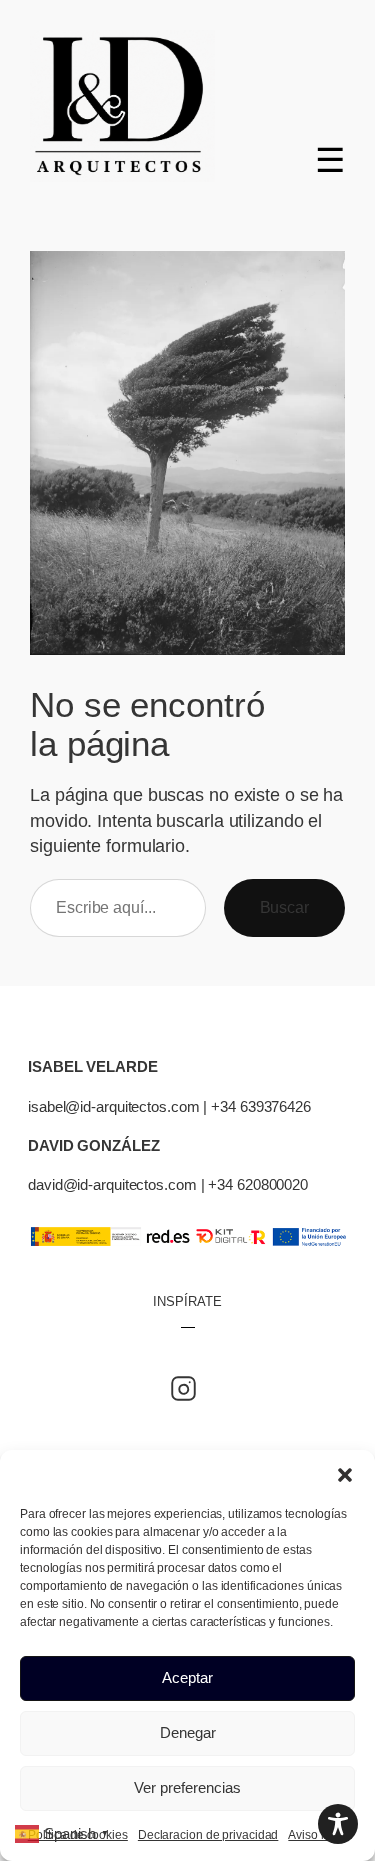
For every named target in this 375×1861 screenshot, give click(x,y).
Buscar (284, 907)
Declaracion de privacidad (208, 1835)
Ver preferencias (187, 1787)
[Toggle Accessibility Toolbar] (338, 1824)
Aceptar (187, 1677)
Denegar (188, 1732)
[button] (345, 1475)
